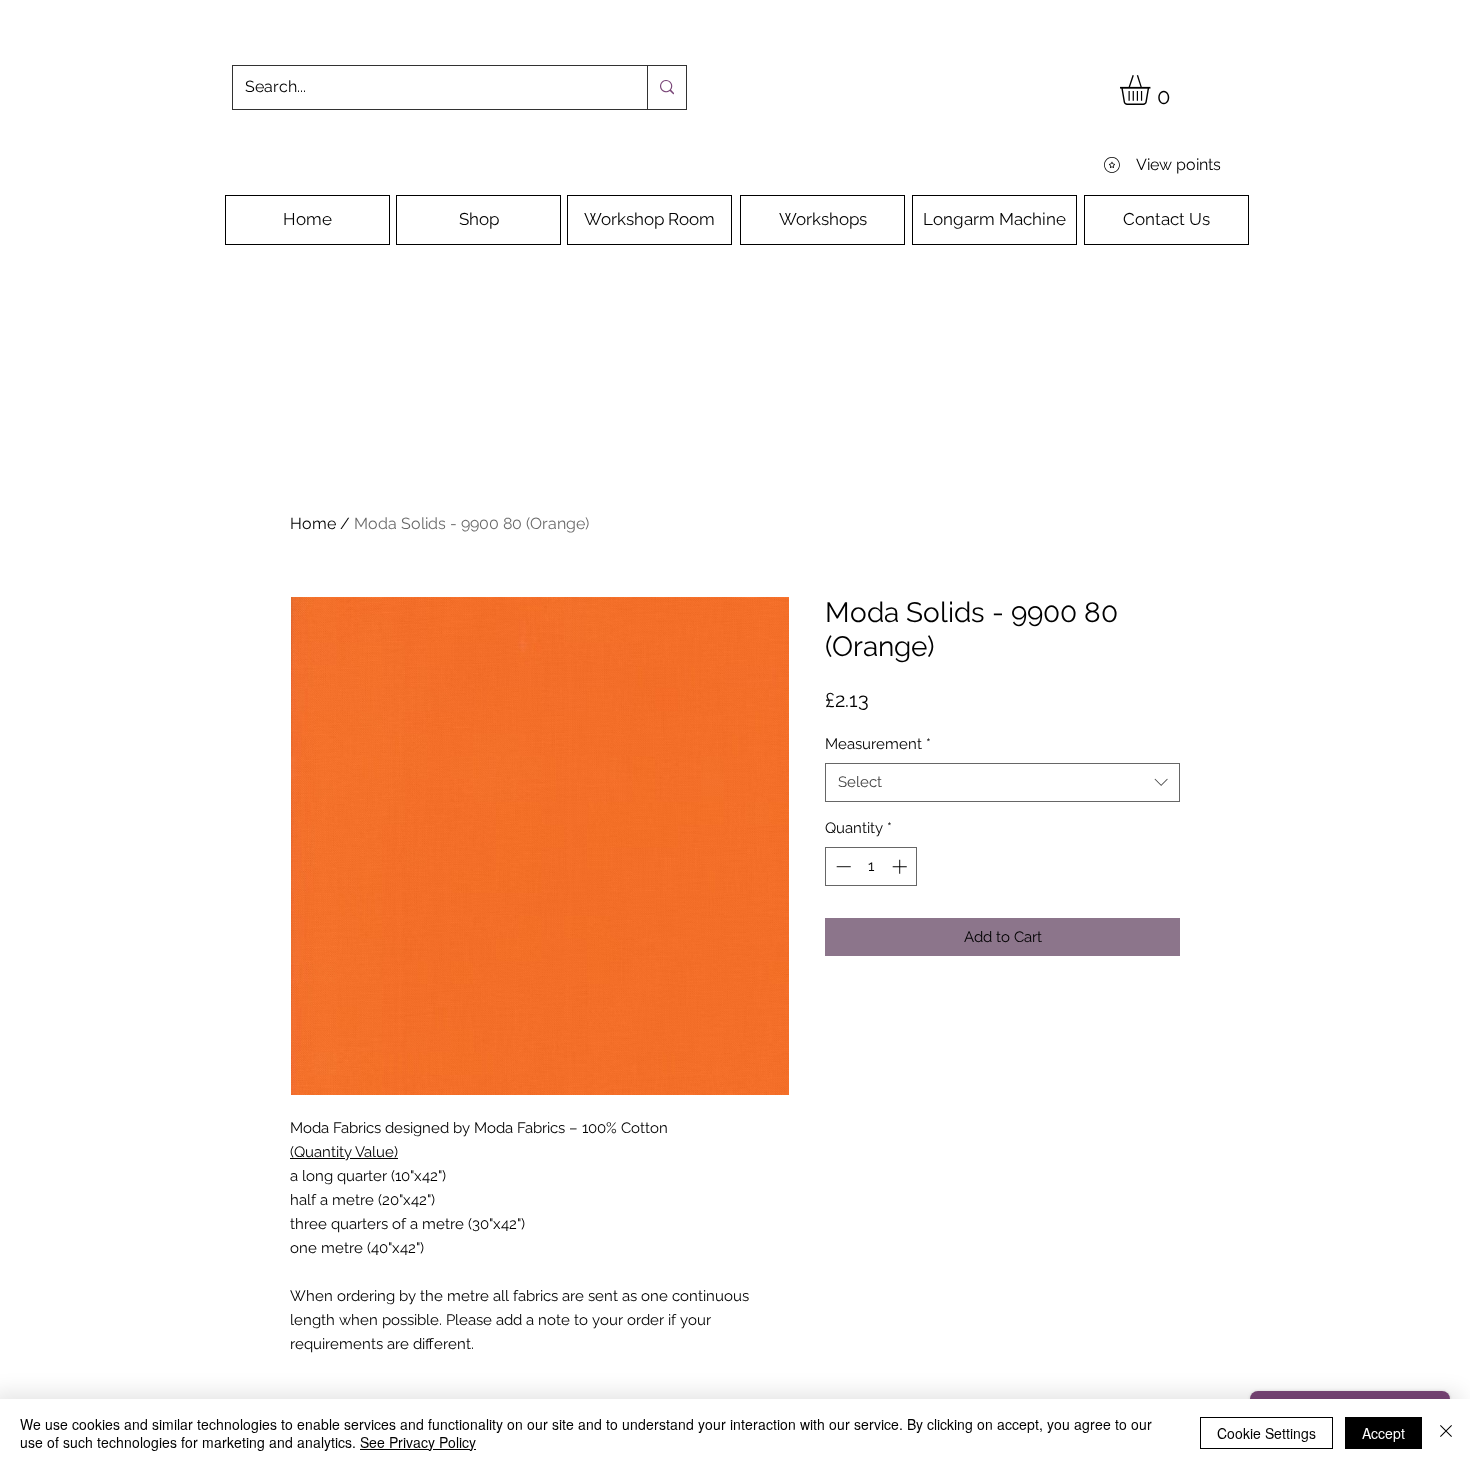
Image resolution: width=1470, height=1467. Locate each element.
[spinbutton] (871, 866)
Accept (1383, 1433)
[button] (1152, 90)
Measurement (878, 744)
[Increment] (901, 866)
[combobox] (1002, 782)
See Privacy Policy (418, 1442)
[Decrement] (841, 866)
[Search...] (666, 87)
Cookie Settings (1266, 1433)
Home (313, 523)
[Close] (1446, 1433)
